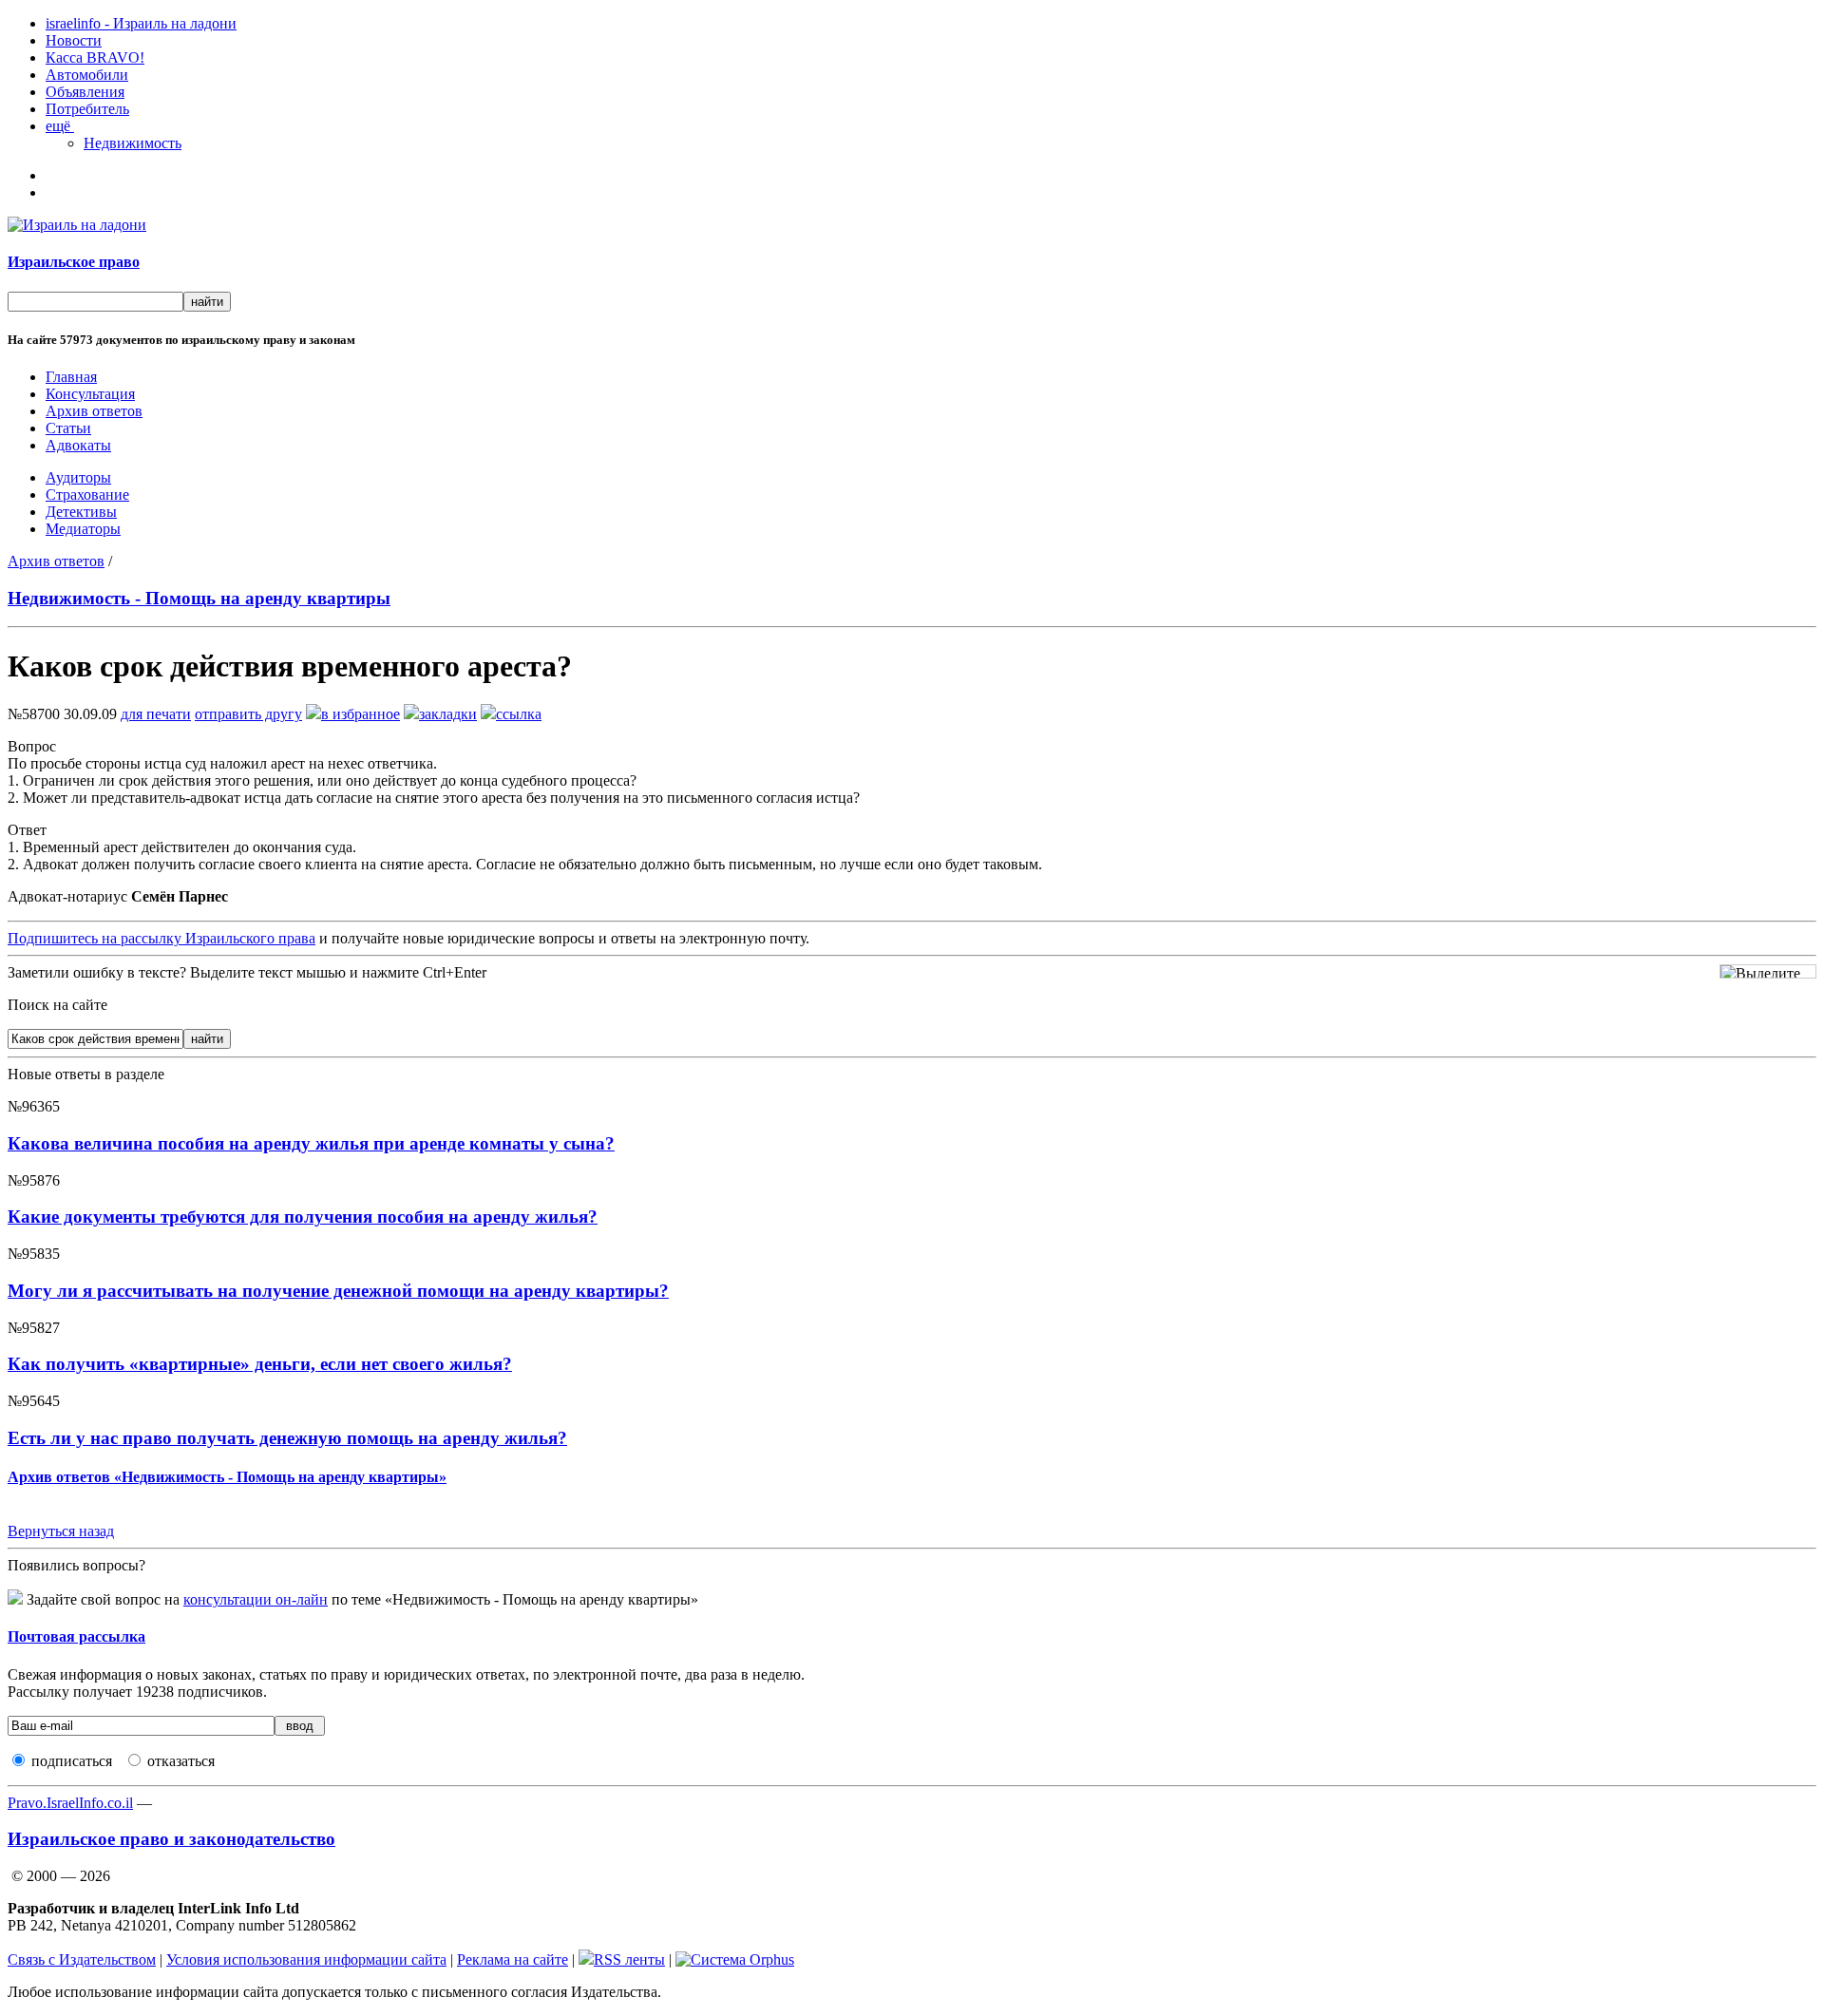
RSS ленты (629, 1959)
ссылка (519, 714)
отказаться (181, 1761)
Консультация (90, 394)
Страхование (87, 494)
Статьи (68, 428)
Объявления (85, 92)
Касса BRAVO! (95, 57)
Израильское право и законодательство (171, 1839)
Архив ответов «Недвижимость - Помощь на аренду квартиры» (227, 1477)
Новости (74, 40)
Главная (71, 377)
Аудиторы (78, 477)
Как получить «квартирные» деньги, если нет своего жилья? (260, 1364)
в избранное (361, 714)
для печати (156, 714)
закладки (448, 714)
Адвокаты (78, 445)
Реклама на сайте (513, 1959)
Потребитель (87, 109)
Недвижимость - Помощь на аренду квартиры (199, 598)
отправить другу (248, 714)
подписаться (72, 1761)
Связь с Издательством (82, 1959)
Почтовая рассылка (76, 1636)
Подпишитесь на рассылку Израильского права (161, 938)
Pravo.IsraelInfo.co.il (70, 1803)
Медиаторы (83, 529)
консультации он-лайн (256, 1599)
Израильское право (74, 262)
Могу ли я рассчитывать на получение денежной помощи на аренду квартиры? (338, 1291)
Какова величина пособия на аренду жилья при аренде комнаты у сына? (311, 1143)
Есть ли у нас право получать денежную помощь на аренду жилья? (287, 1438)
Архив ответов (94, 411)
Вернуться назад (61, 1531)
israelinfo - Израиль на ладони (141, 23)
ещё (60, 126)
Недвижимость (133, 143)
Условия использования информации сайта (306, 1959)
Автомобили (87, 75)
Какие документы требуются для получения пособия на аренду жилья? (303, 1217)
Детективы (81, 512)
